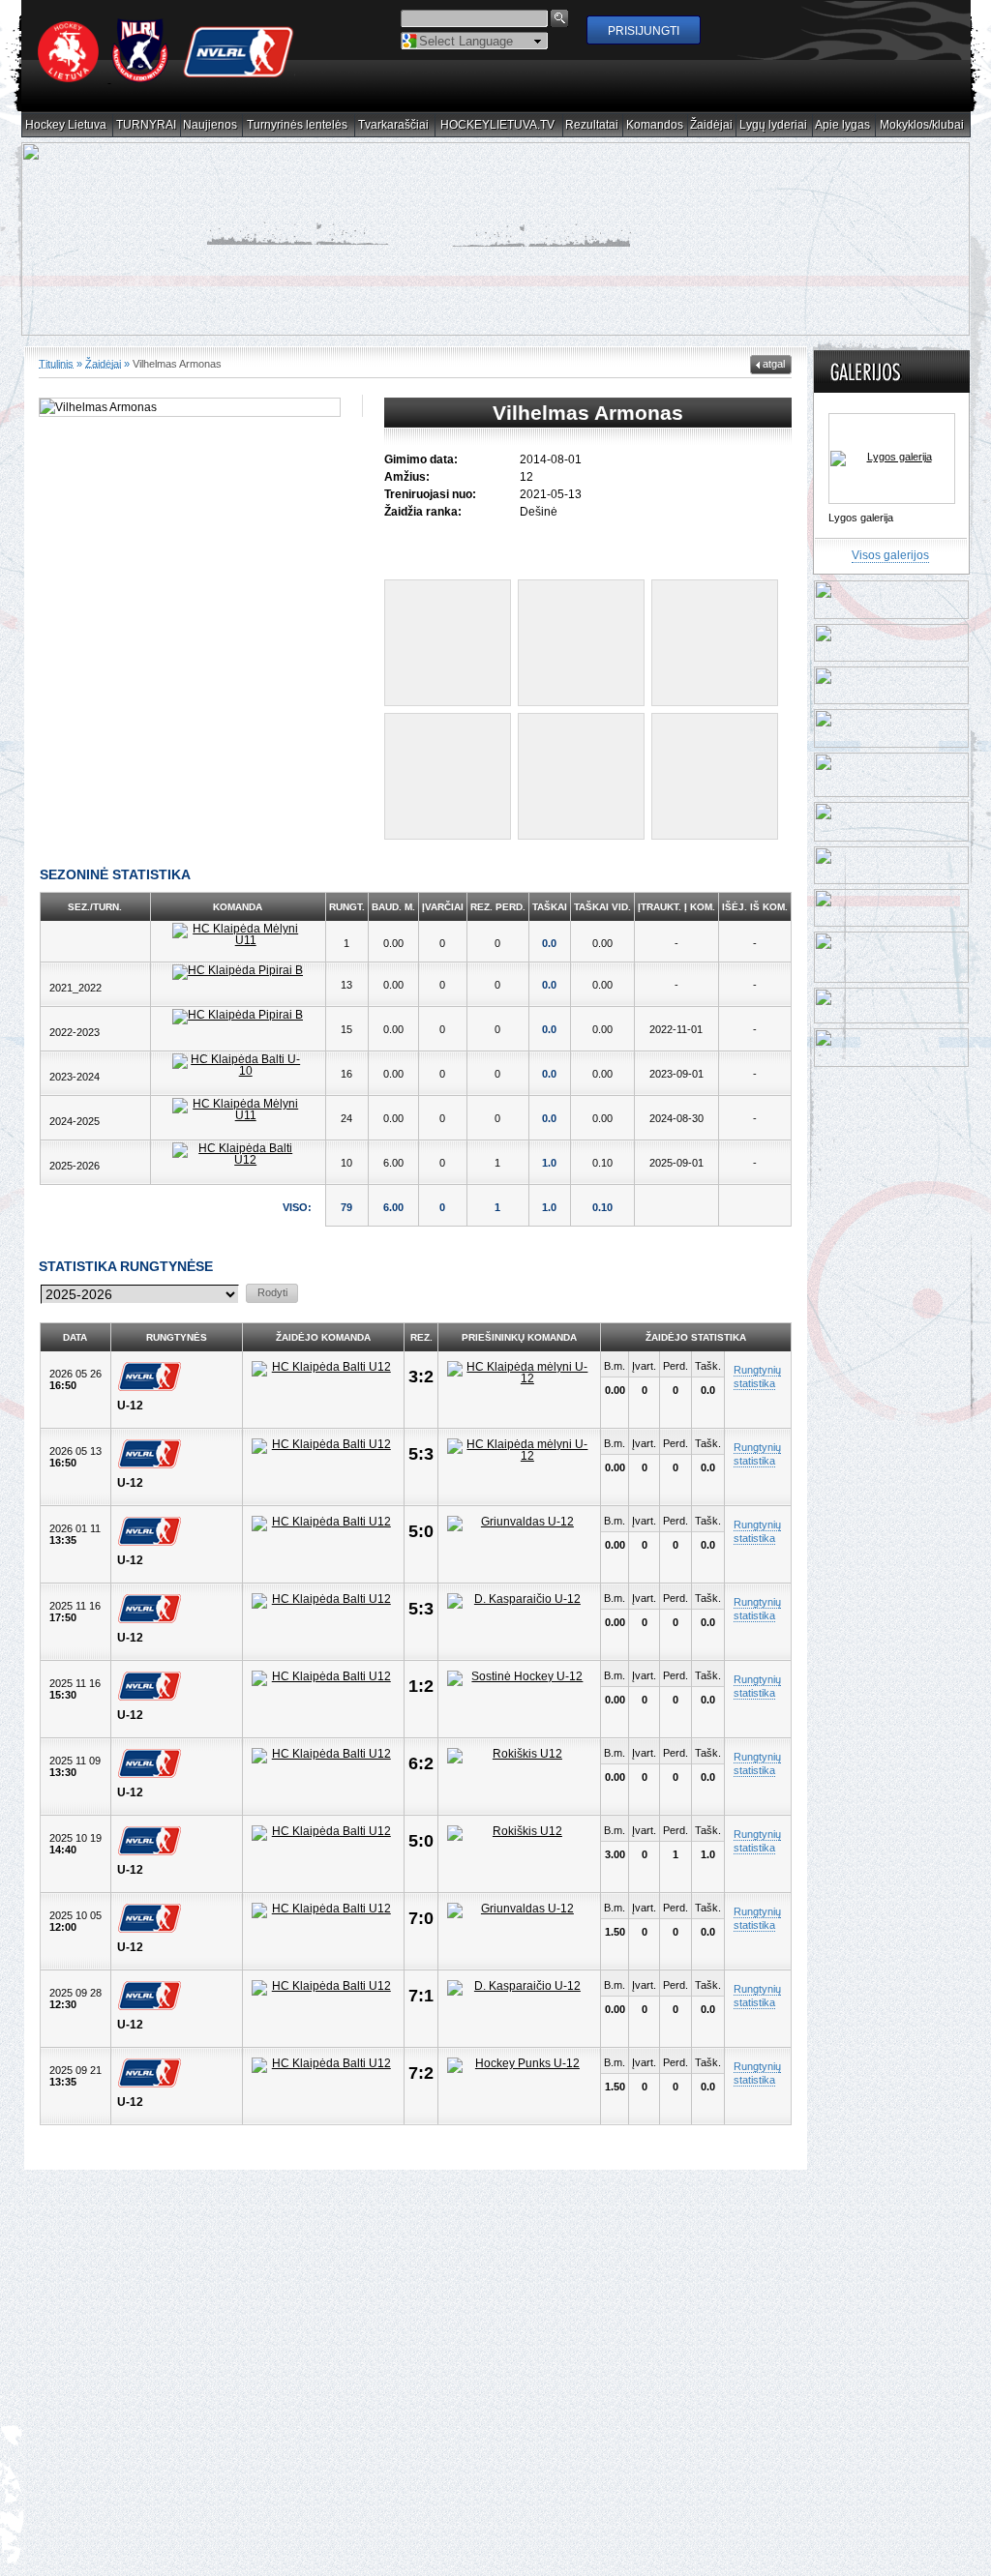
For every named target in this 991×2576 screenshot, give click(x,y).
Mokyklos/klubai (922, 125)
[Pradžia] (166, 78)
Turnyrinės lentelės (298, 125)
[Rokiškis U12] (519, 1756)
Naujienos (210, 125)
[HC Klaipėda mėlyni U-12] (519, 1373)
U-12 (130, 1406)
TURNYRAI (147, 125)
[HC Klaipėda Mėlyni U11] (238, 934)
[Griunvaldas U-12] (519, 1524)
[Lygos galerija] (892, 459)
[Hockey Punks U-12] (519, 2065)
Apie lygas (843, 125)
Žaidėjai (712, 125)
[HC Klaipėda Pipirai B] (238, 972)
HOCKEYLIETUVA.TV (498, 125)
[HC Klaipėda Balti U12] (238, 1154)
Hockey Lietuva (66, 125)
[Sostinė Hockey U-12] (519, 1678)
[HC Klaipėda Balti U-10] (238, 1065)
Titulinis (56, 363)
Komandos (655, 125)
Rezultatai (592, 125)
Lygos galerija (861, 518)
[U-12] (154, 1377)
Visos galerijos (890, 555)
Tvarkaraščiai (394, 125)
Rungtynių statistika (757, 1377)
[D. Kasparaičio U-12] (519, 1601)
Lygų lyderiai (774, 125)
